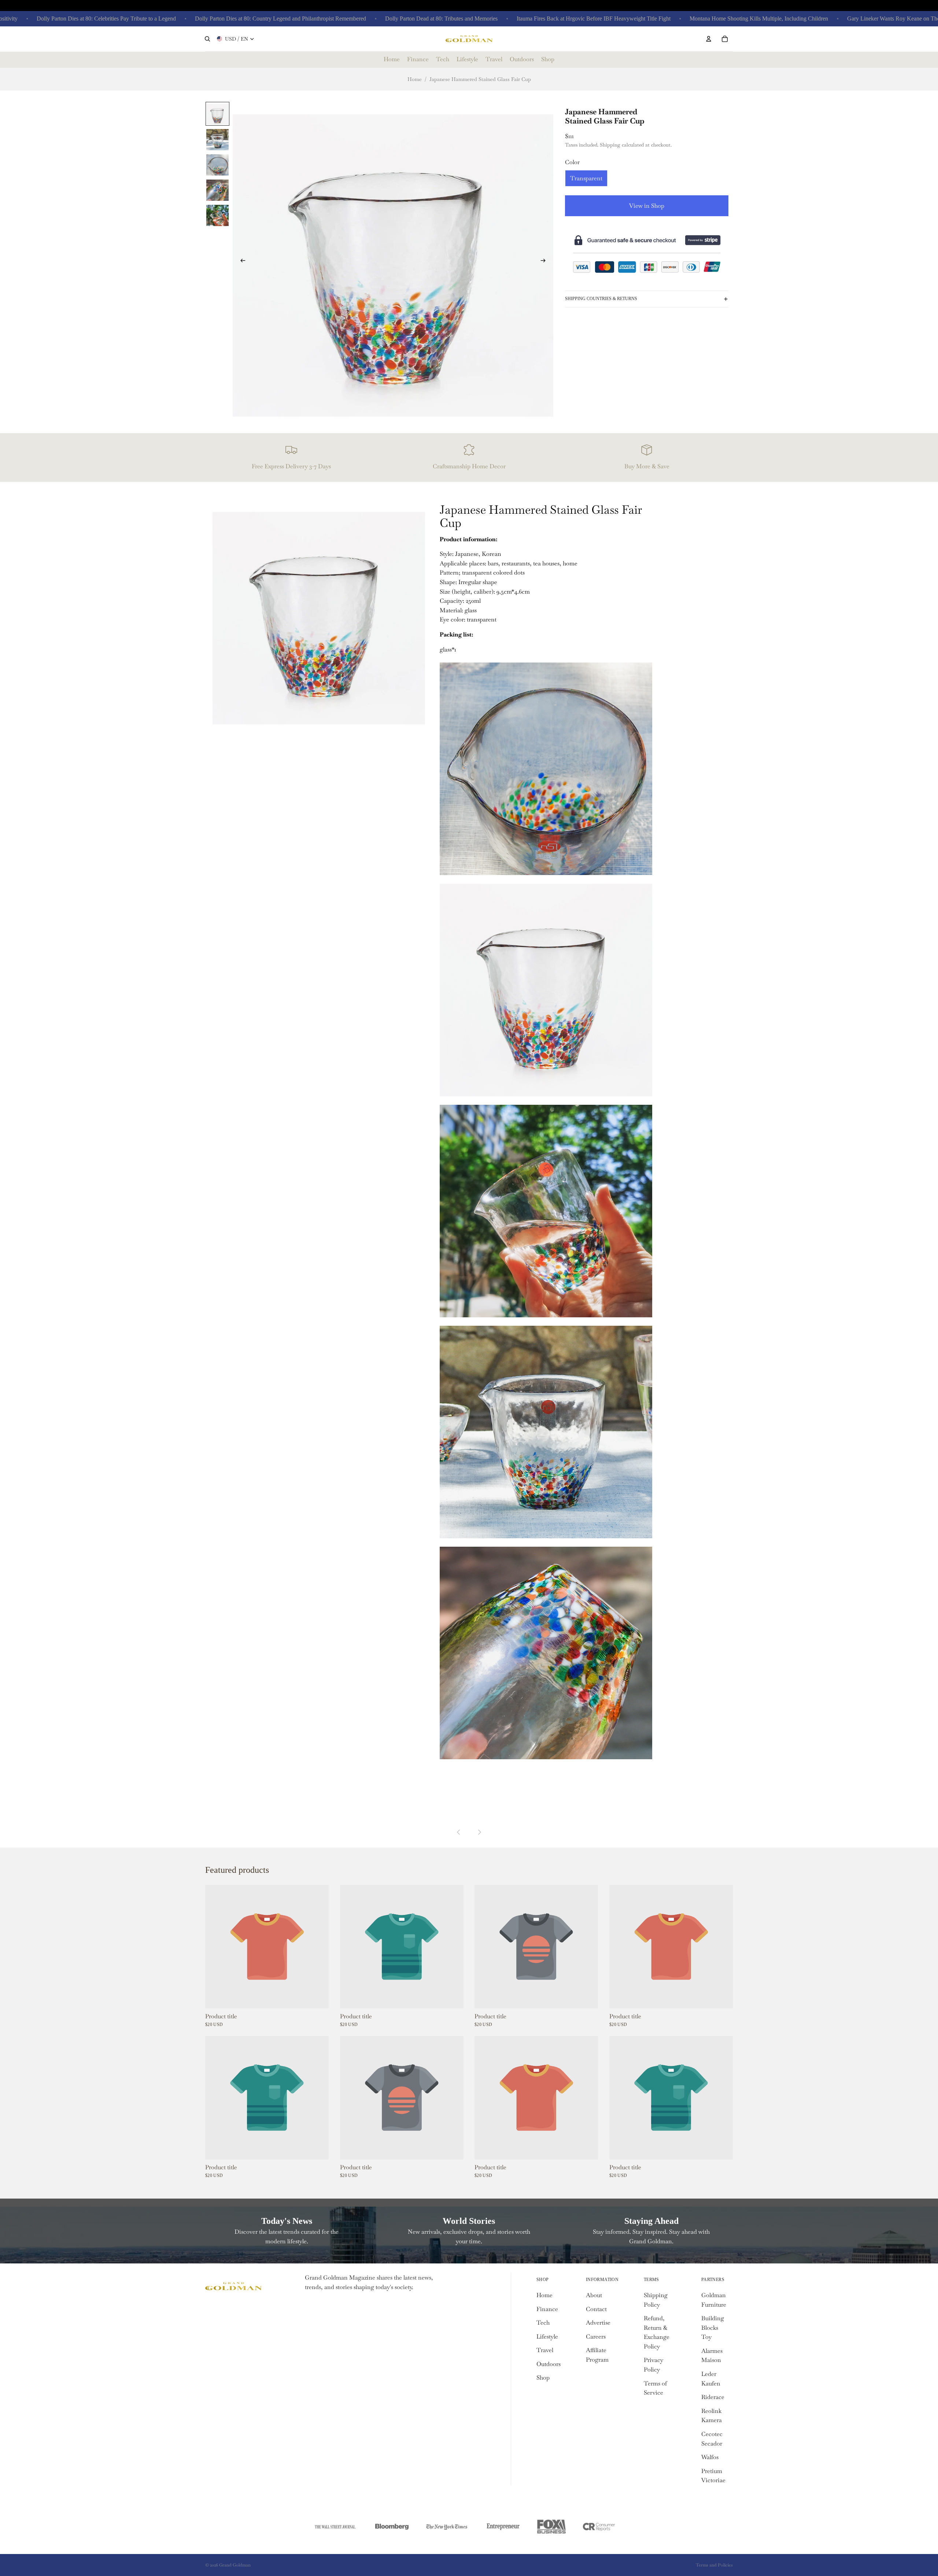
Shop (543, 2378)
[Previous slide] (241, 262)
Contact (596, 2309)
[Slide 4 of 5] (217, 190)
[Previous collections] (459, 1832)
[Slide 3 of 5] (217, 164)
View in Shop (647, 206)
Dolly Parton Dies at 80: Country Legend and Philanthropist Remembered (216, 19)
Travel (545, 2350)
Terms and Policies (714, 2565)
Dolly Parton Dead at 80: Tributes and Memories (376, 19)
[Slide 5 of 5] (217, 215)
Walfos (710, 2457)
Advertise (598, 2323)
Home (415, 79)
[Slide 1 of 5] (217, 114)
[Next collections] (479, 1832)
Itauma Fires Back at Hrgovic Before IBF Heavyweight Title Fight (529, 19)
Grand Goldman (235, 2565)
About (594, 2295)
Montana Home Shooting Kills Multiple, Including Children (694, 19)
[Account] (709, 39)
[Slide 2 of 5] (217, 139)
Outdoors (549, 2364)
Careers (596, 2337)
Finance (547, 2309)
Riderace (713, 2397)
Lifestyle (547, 2337)
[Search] (207, 39)
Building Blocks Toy (713, 2328)
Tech (543, 2323)
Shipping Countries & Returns (601, 299)
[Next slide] (545, 262)
